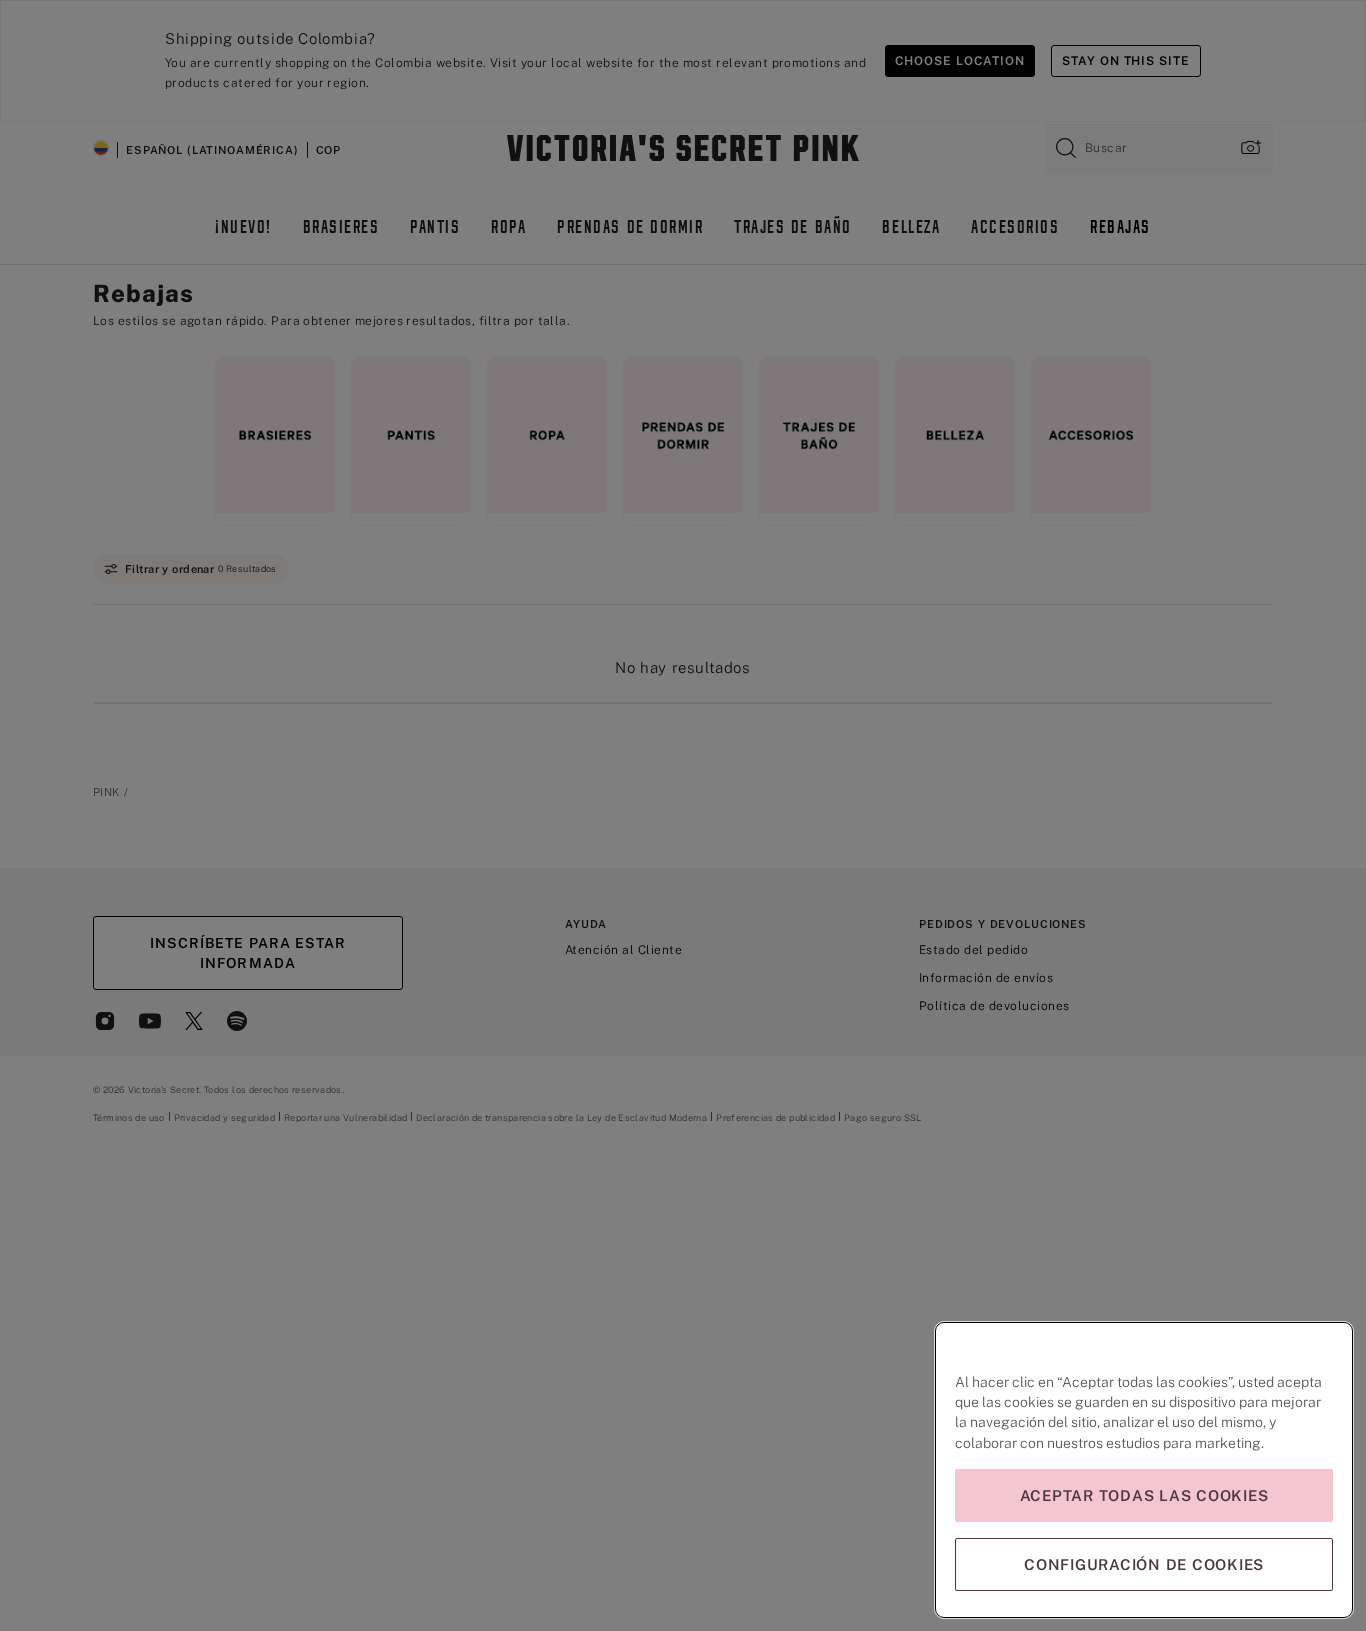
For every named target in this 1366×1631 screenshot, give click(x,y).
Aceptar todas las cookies (1144, 1495)
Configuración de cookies (1144, 1564)
